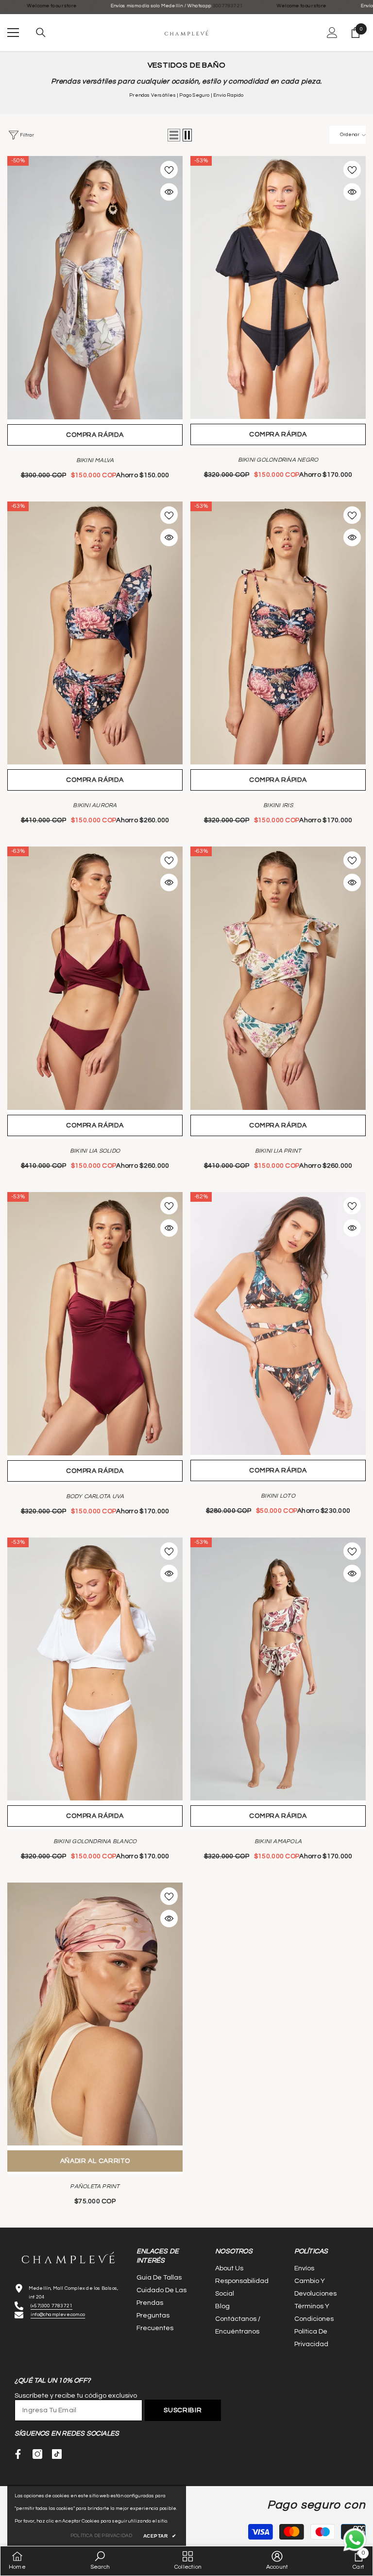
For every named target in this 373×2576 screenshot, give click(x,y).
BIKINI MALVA (95, 460)
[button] (174, 135)
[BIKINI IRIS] (278, 633)
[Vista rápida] (169, 192)
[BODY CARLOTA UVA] (95, 1324)
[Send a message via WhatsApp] (355, 2540)
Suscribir (183, 2410)
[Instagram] (37, 2454)
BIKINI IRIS (278, 805)
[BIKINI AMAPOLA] (278, 1669)
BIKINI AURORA (95, 805)
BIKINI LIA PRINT (278, 1151)
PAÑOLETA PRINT (95, 2187)
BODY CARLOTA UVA (95, 1496)
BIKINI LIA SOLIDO (95, 1151)
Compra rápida (95, 435)
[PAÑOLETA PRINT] (95, 2014)
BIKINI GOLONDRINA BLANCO (95, 1841)
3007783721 (150, 6)
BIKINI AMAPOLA (278, 1841)
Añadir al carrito (95, 2161)
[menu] (13, 33)
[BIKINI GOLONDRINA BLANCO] (95, 1669)
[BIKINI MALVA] (95, 288)
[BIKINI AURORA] (95, 633)
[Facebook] (18, 2454)
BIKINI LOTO (278, 1496)
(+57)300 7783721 (51, 2306)
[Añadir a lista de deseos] (169, 170)
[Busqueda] (41, 33)
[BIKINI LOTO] (278, 1323)
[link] (100, 2561)
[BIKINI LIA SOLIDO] (95, 978)
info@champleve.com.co (58, 2315)
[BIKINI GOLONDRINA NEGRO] (278, 287)
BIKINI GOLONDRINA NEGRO (278, 460)
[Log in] (332, 33)
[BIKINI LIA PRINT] (278, 978)
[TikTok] (57, 2454)
